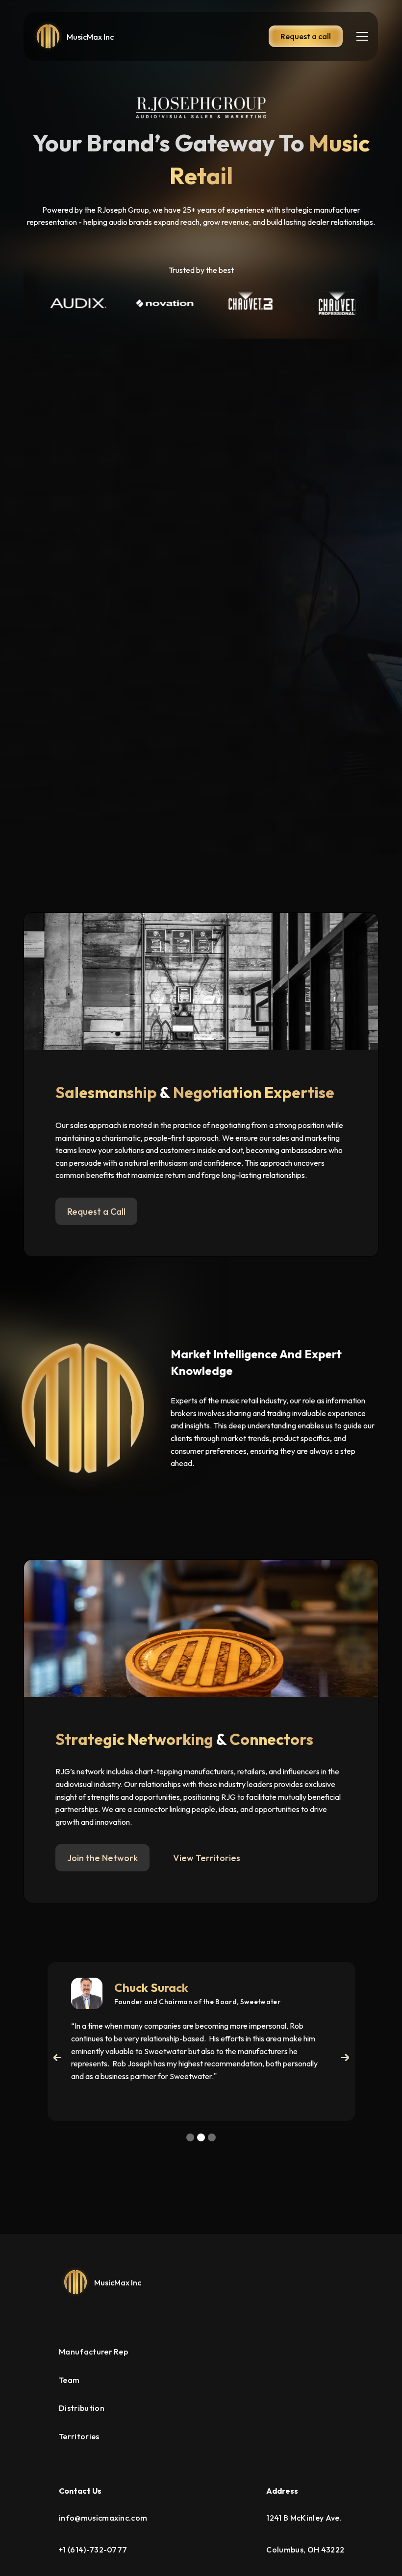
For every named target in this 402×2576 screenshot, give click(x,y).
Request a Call (96, 1212)
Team (69, 2380)
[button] (360, 36)
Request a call (306, 36)
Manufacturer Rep (93, 2352)
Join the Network (102, 1858)
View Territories (207, 1858)
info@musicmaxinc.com (103, 2518)
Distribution (82, 2408)
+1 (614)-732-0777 (93, 2550)
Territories (79, 2436)
